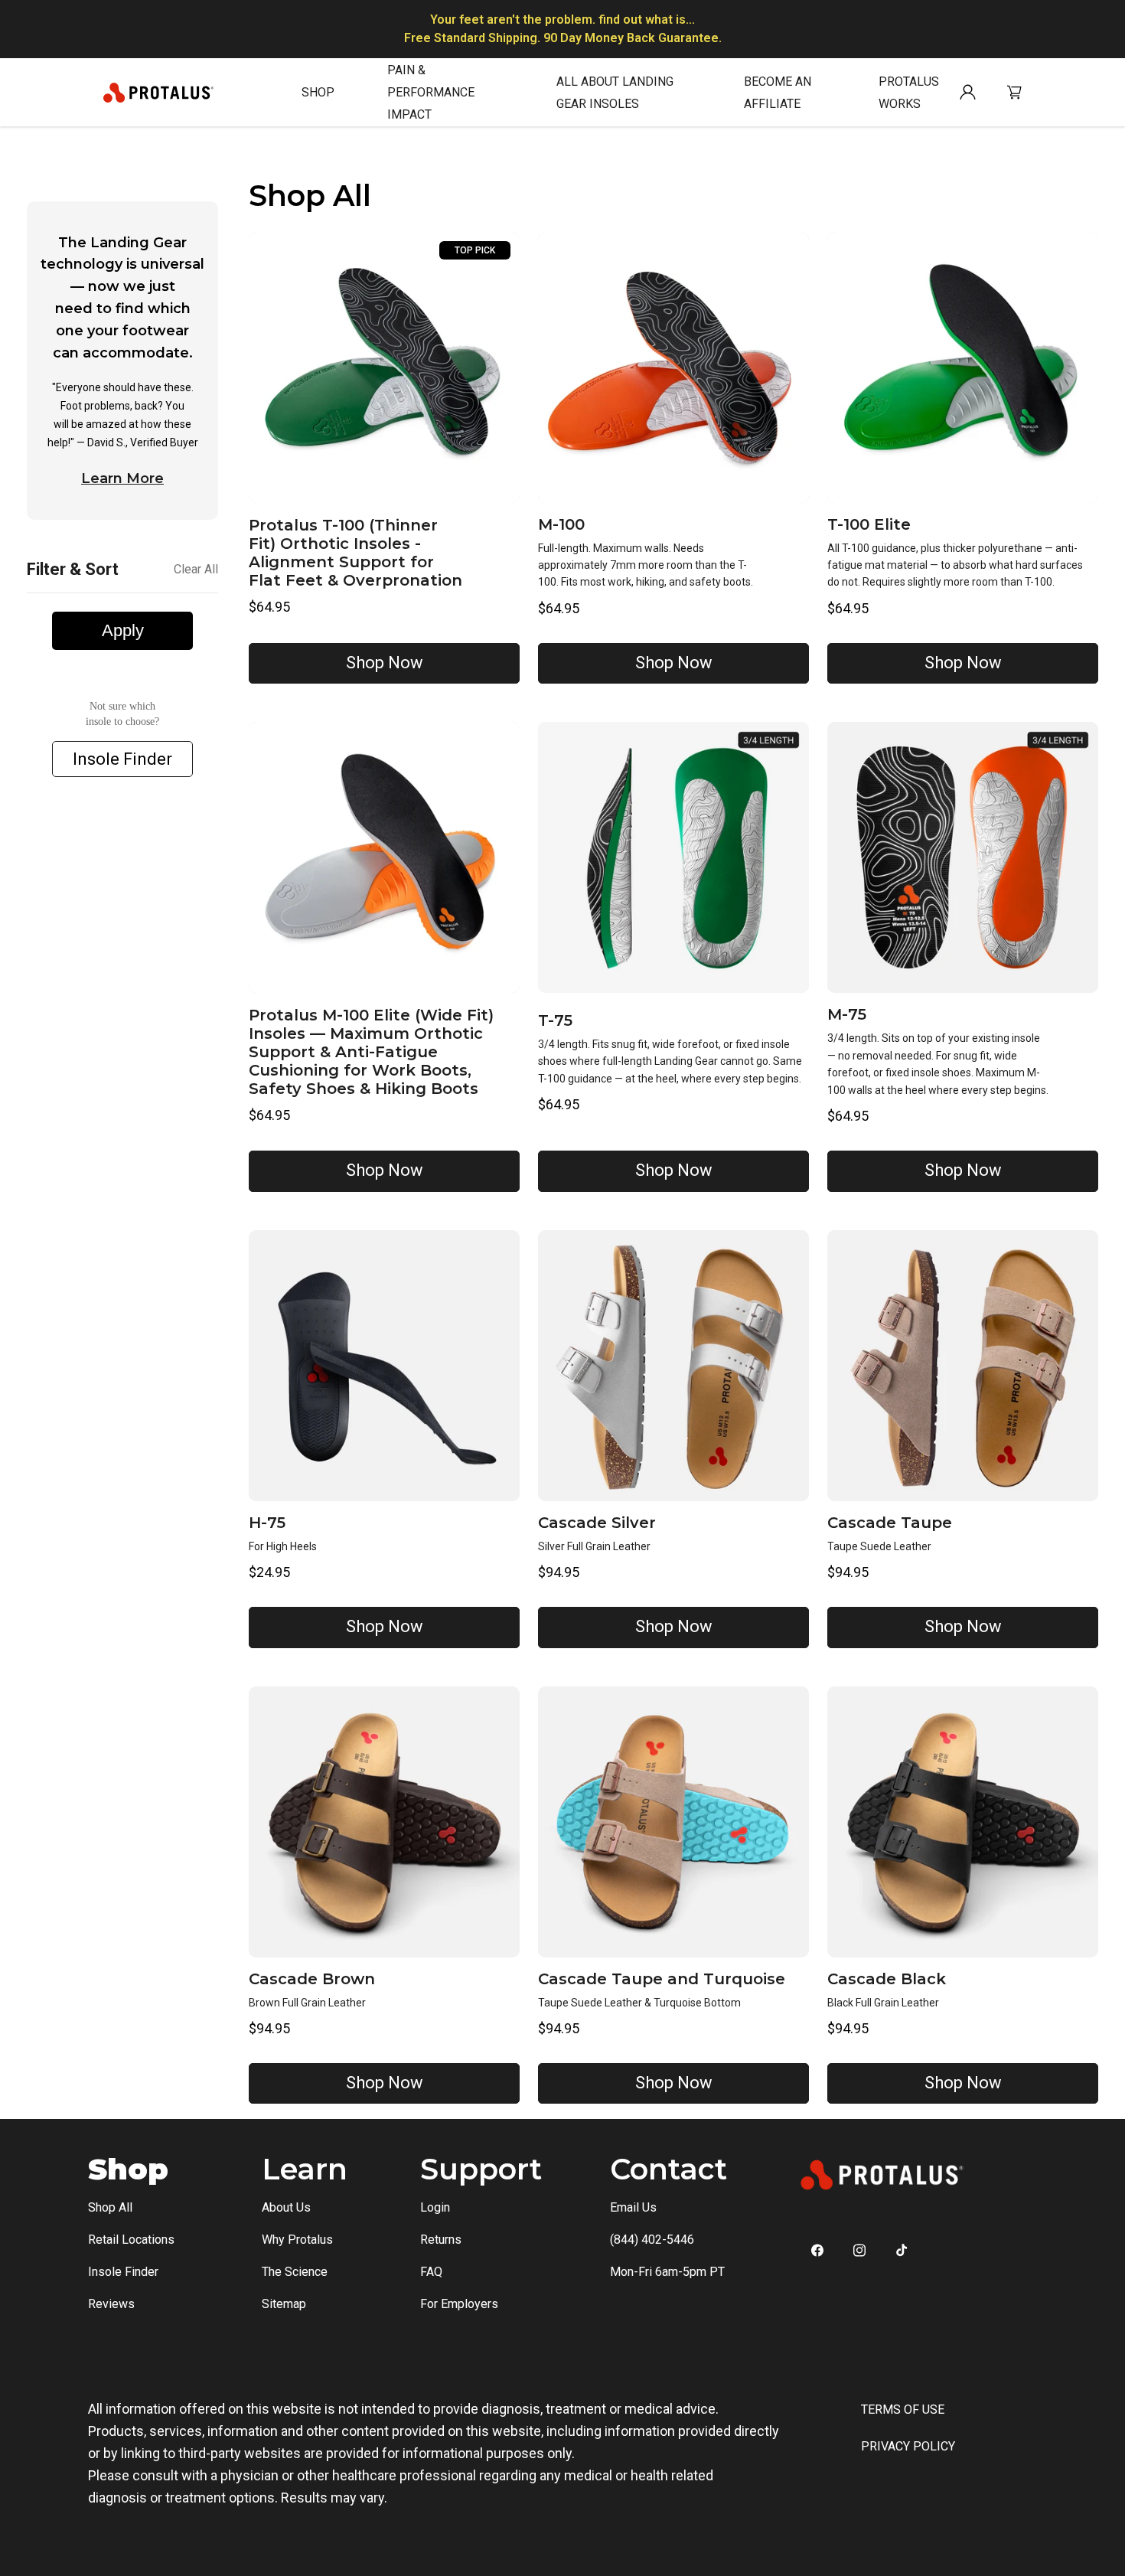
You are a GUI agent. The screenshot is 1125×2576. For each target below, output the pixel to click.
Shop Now (385, 663)
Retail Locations (131, 2240)
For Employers (459, 2304)
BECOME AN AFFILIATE (778, 93)
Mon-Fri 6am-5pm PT (667, 2272)
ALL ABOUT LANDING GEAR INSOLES (615, 93)
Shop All (110, 2207)
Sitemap (284, 2304)
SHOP (318, 92)
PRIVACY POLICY (908, 2446)
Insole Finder (122, 760)
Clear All (196, 570)
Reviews (111, 2304)
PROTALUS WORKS (909, 93)
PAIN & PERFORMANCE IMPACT (431, 92)
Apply (123, 631)
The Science (295, 2272)
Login (435, 2207)
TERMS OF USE (903, 2409)
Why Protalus (297, 2240)
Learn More (122, 478)
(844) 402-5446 (652, 2240)
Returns (441, 2240)
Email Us (633, 2207)
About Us (286, 2207)
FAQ (431, 2272)
